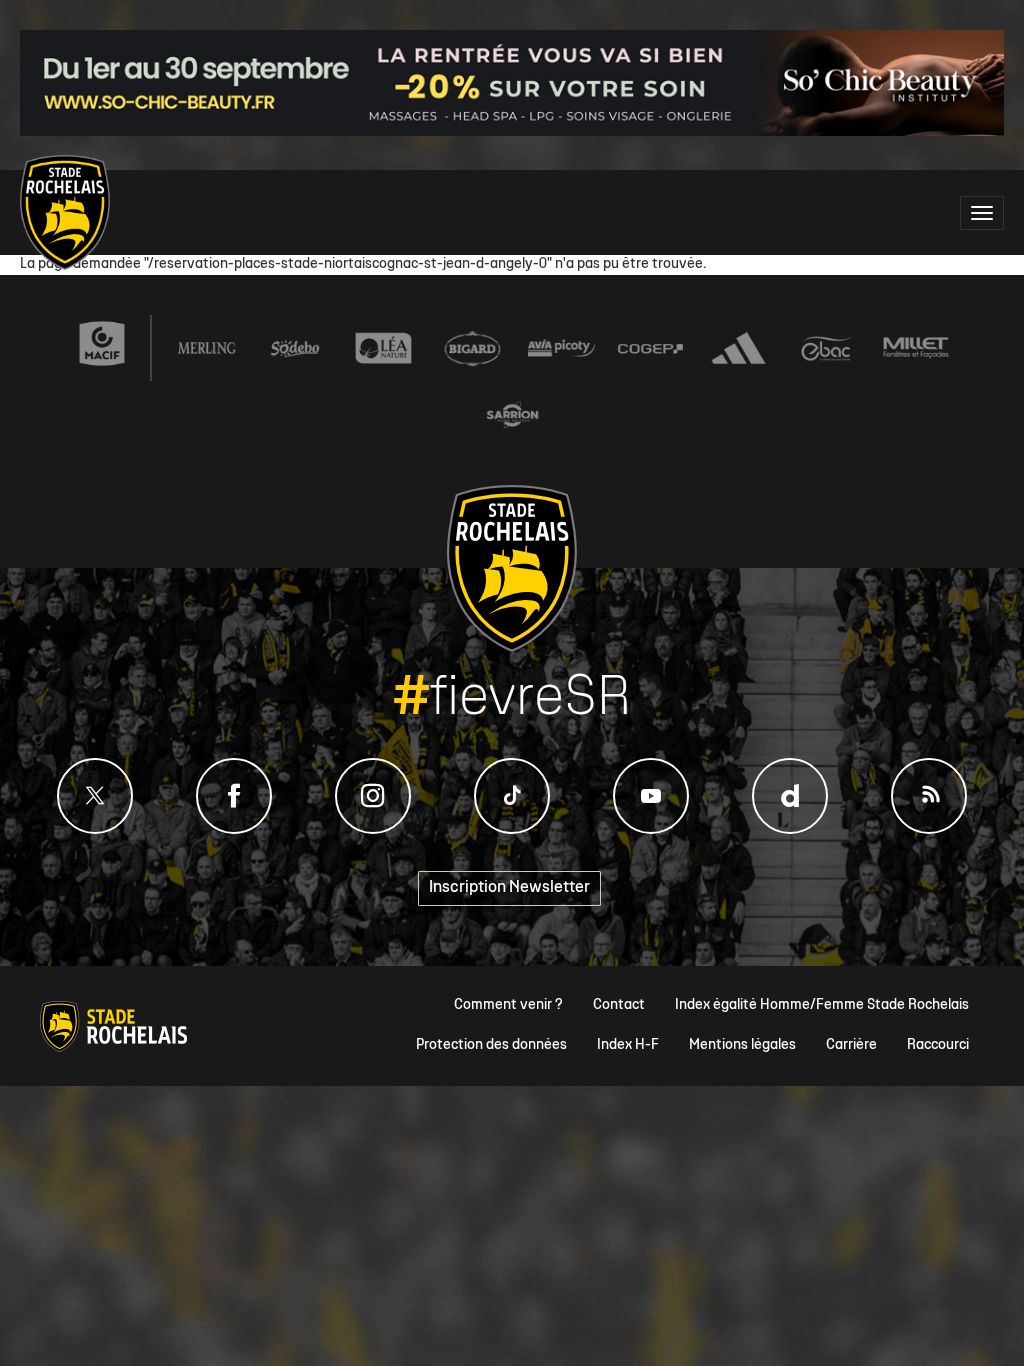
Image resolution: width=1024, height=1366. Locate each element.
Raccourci (938, 1045)
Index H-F (628, 1045)
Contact (619, 1005)
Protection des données (491, 1045)
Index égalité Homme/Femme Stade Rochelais (822, 1005)
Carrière (851, 1045)
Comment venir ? (508, 1005)
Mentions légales (742, 1045)
